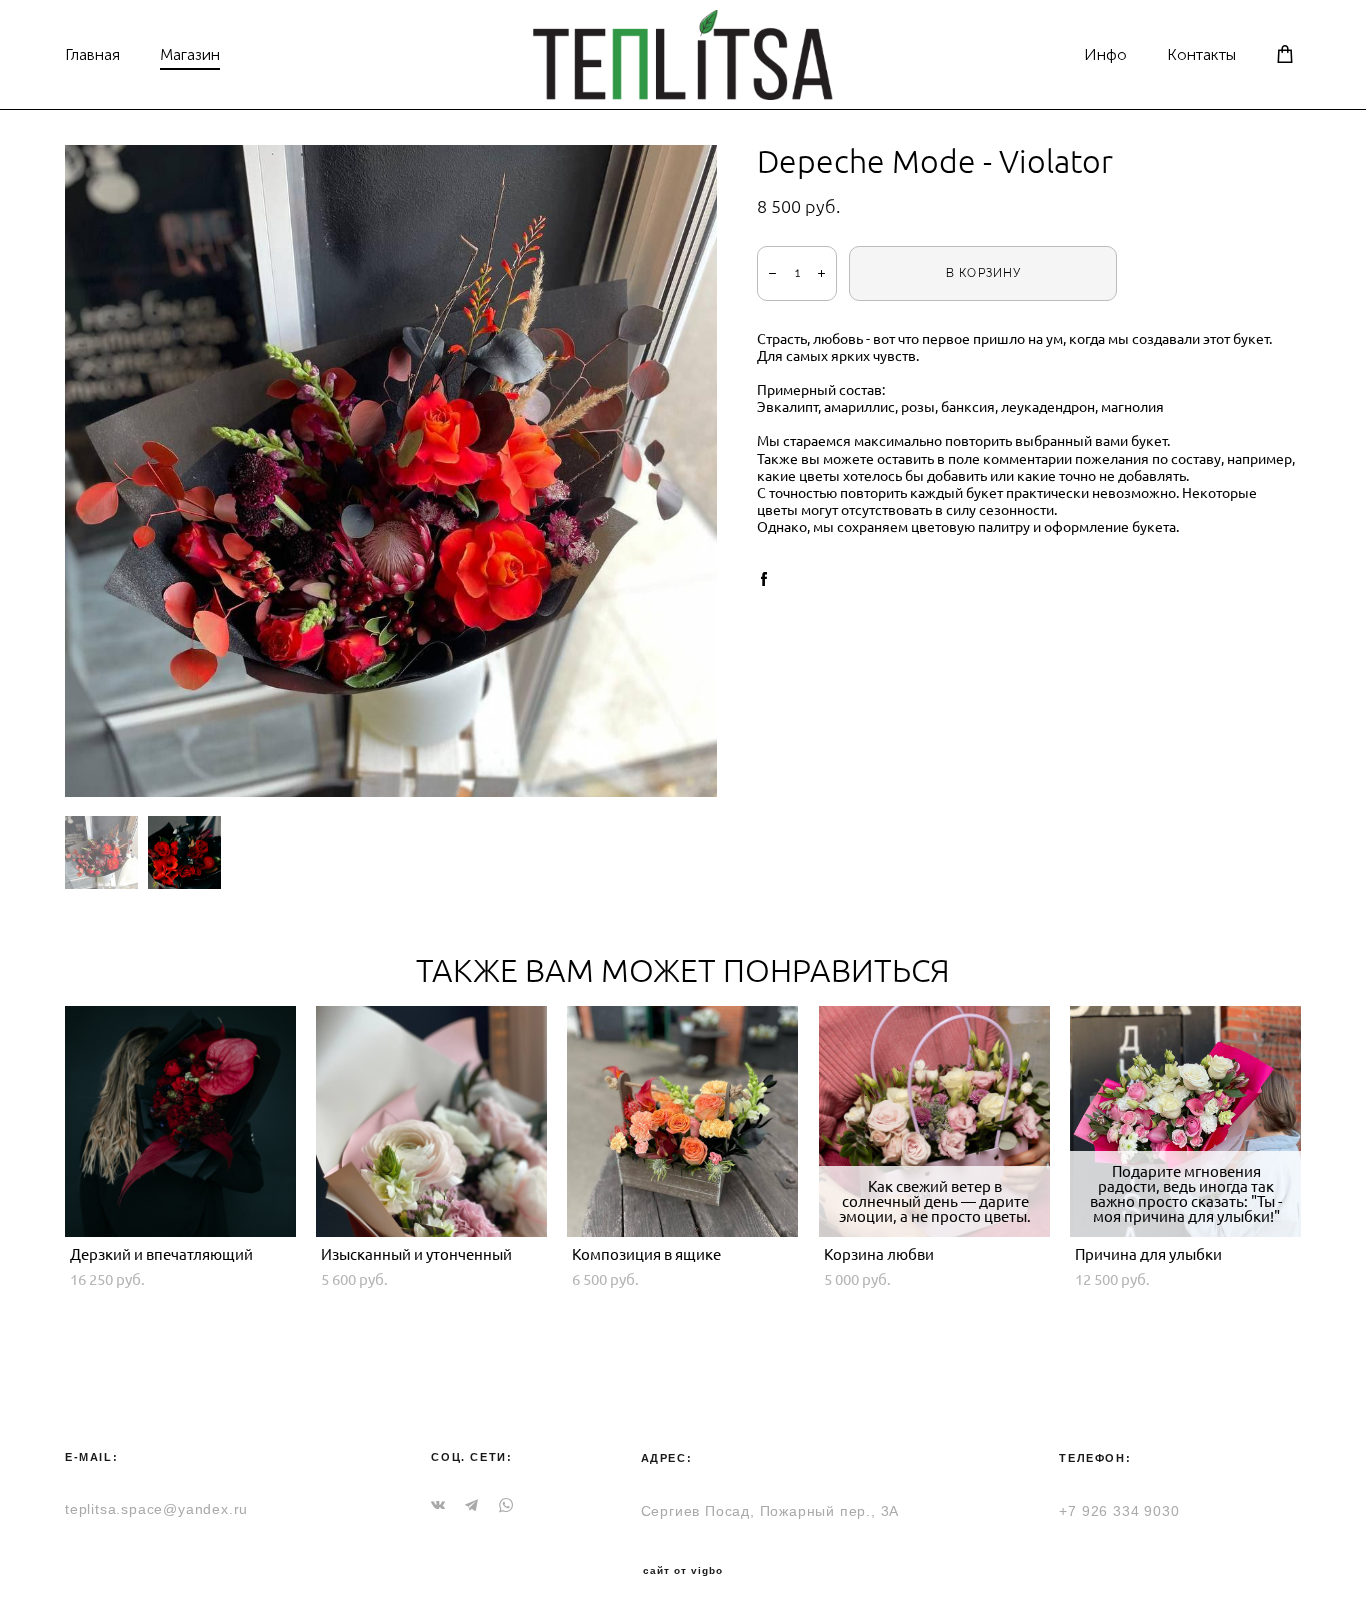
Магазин (190, 55)
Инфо (1105, 55)
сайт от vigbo (683, 1571)
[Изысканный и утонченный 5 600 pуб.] (431, 1121)
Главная (92, 55)
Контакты (1201, 55)
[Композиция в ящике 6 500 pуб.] (682, 1121)
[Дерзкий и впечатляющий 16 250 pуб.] (180, 1121)
